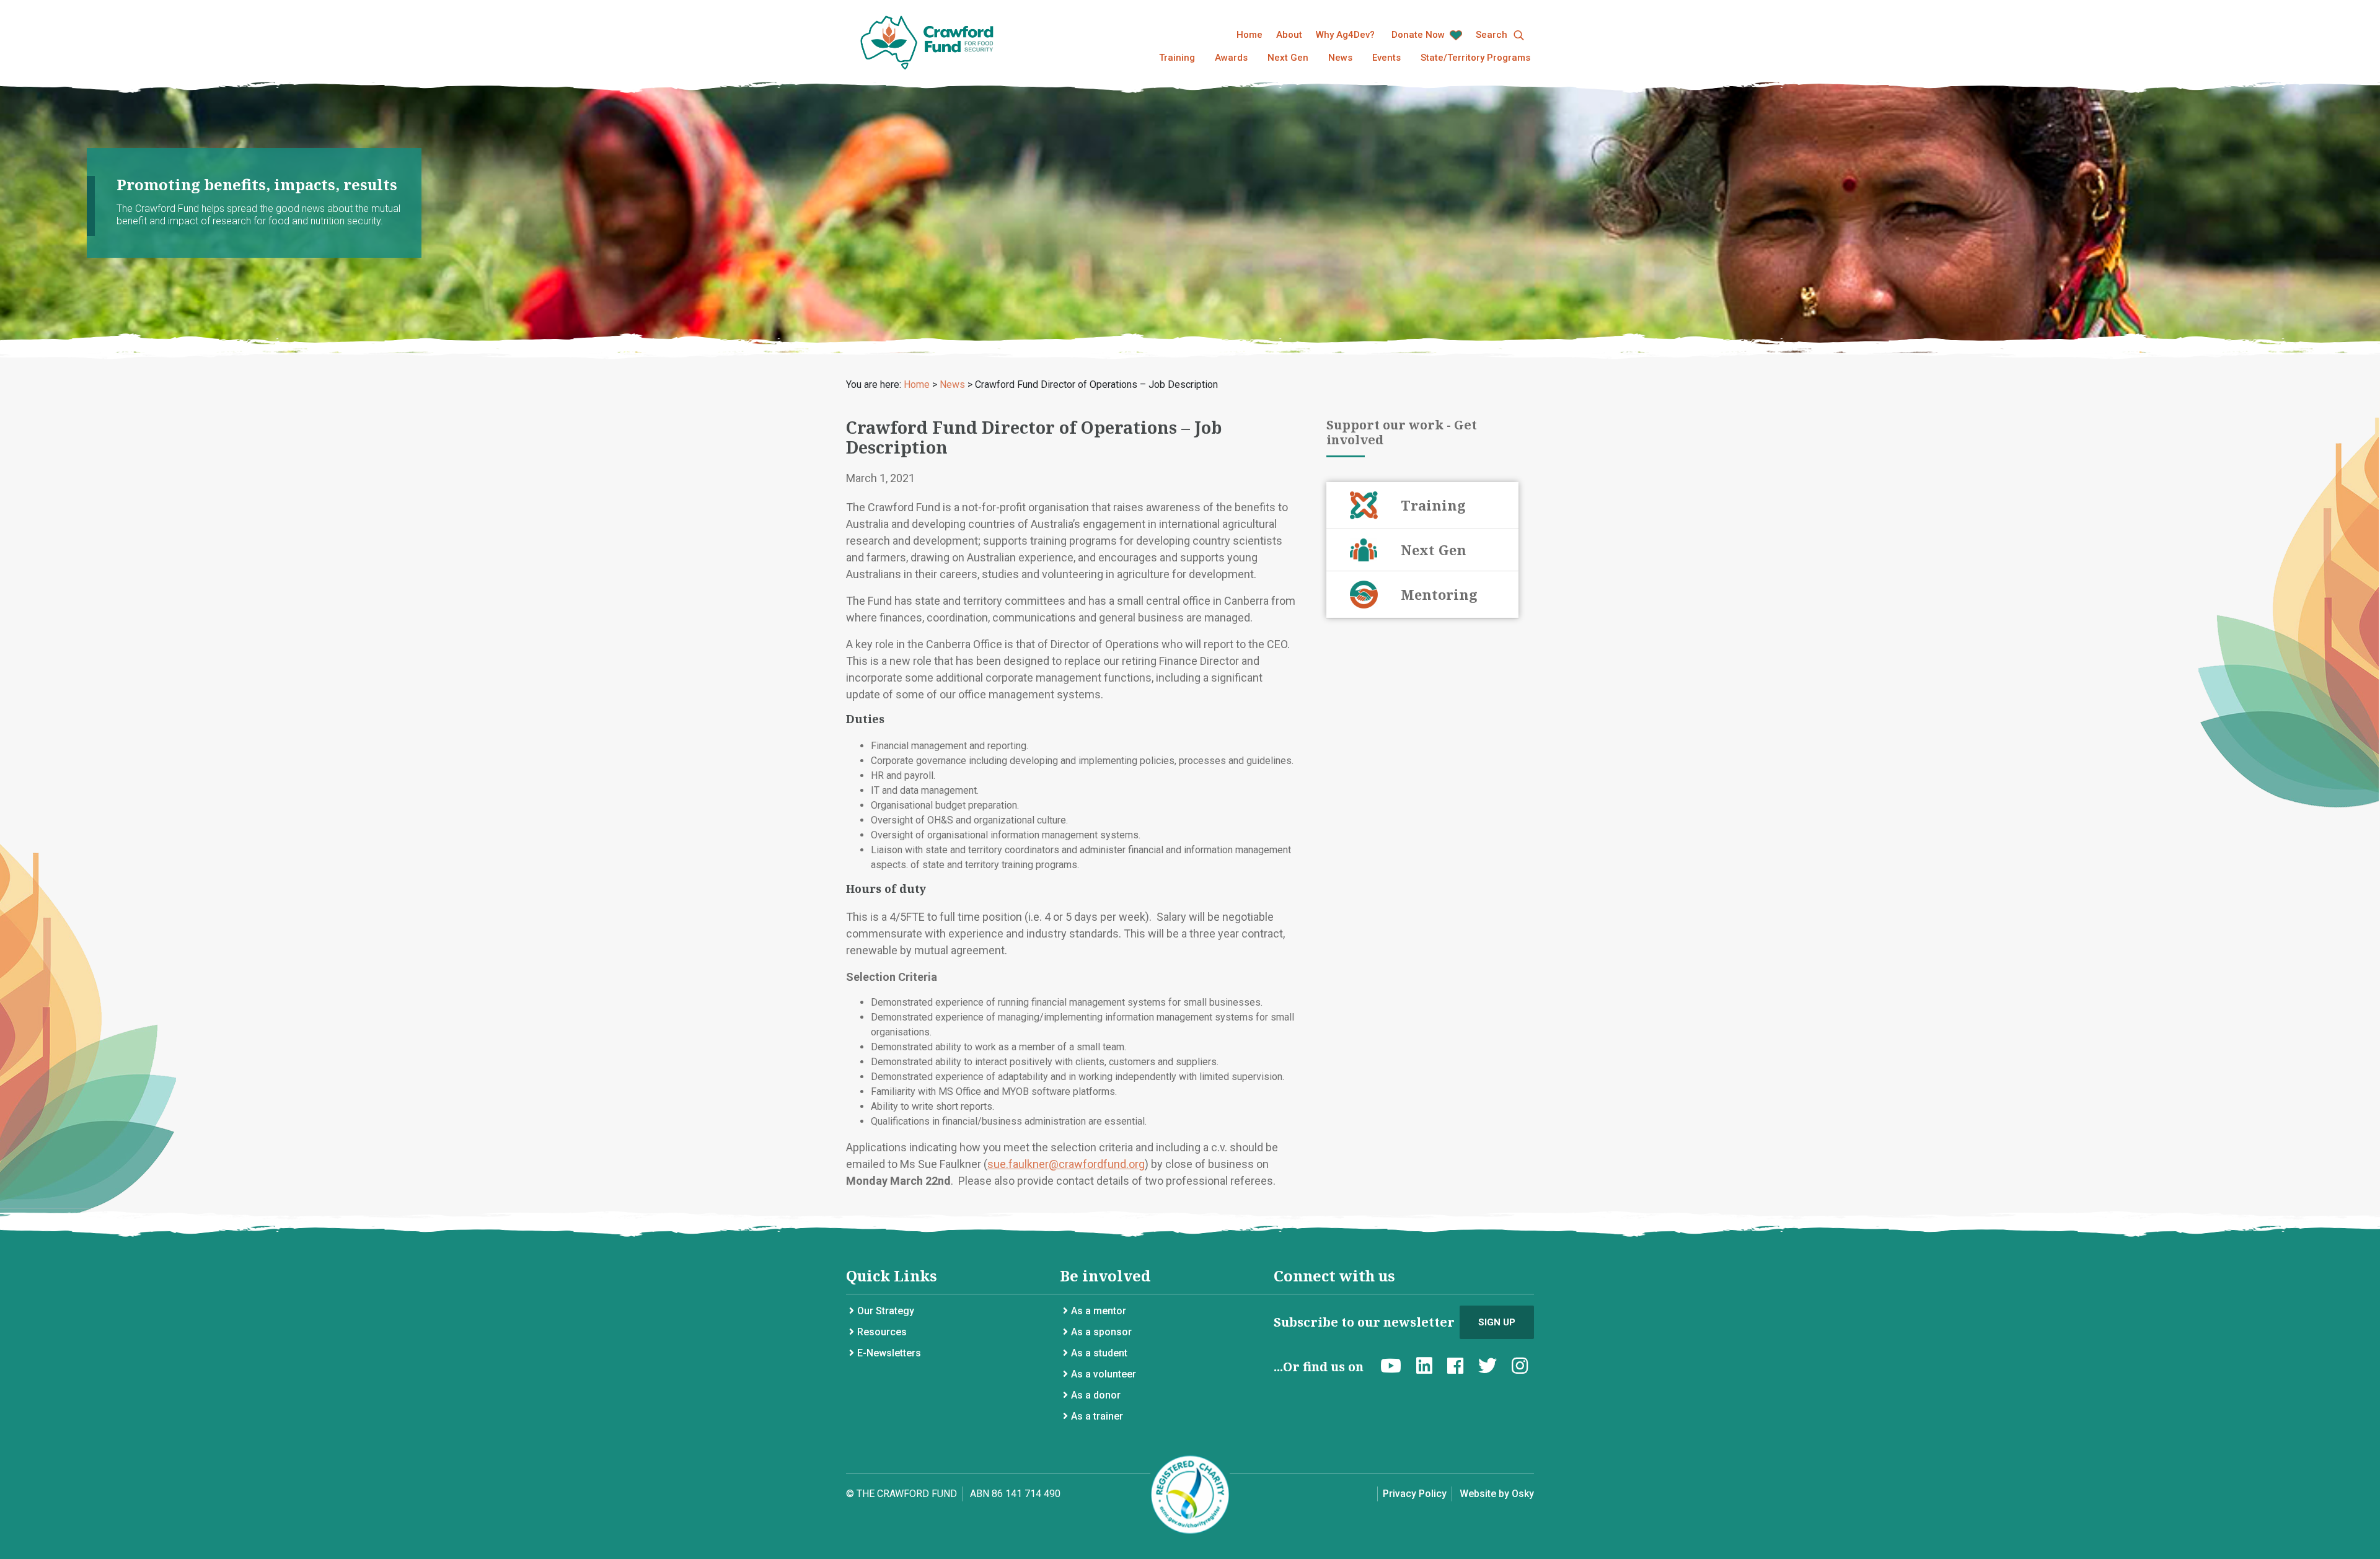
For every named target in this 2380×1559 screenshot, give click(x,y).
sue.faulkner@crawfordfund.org (1066, 1164)
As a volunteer (1104, 1374)
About (1289, 35)
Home (1249, 35)
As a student (1099, 1353)
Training (1177, 58)
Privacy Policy (1415, 1494)
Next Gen (1288, 58)
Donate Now (1419, 35)
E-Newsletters (889, 1353)
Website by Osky (1497, 1494)
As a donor (1096, 1395)
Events (1386, 58)
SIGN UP (1497, 1322)
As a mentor (1099, 1311)
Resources (882, 1332)
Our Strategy (886, 1311)
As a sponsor (1101, 1332)
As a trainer (1097, 1416)
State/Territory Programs (1475, 58)
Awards (1231, 58)
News (1340, 58)
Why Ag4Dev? (1345, 35)
